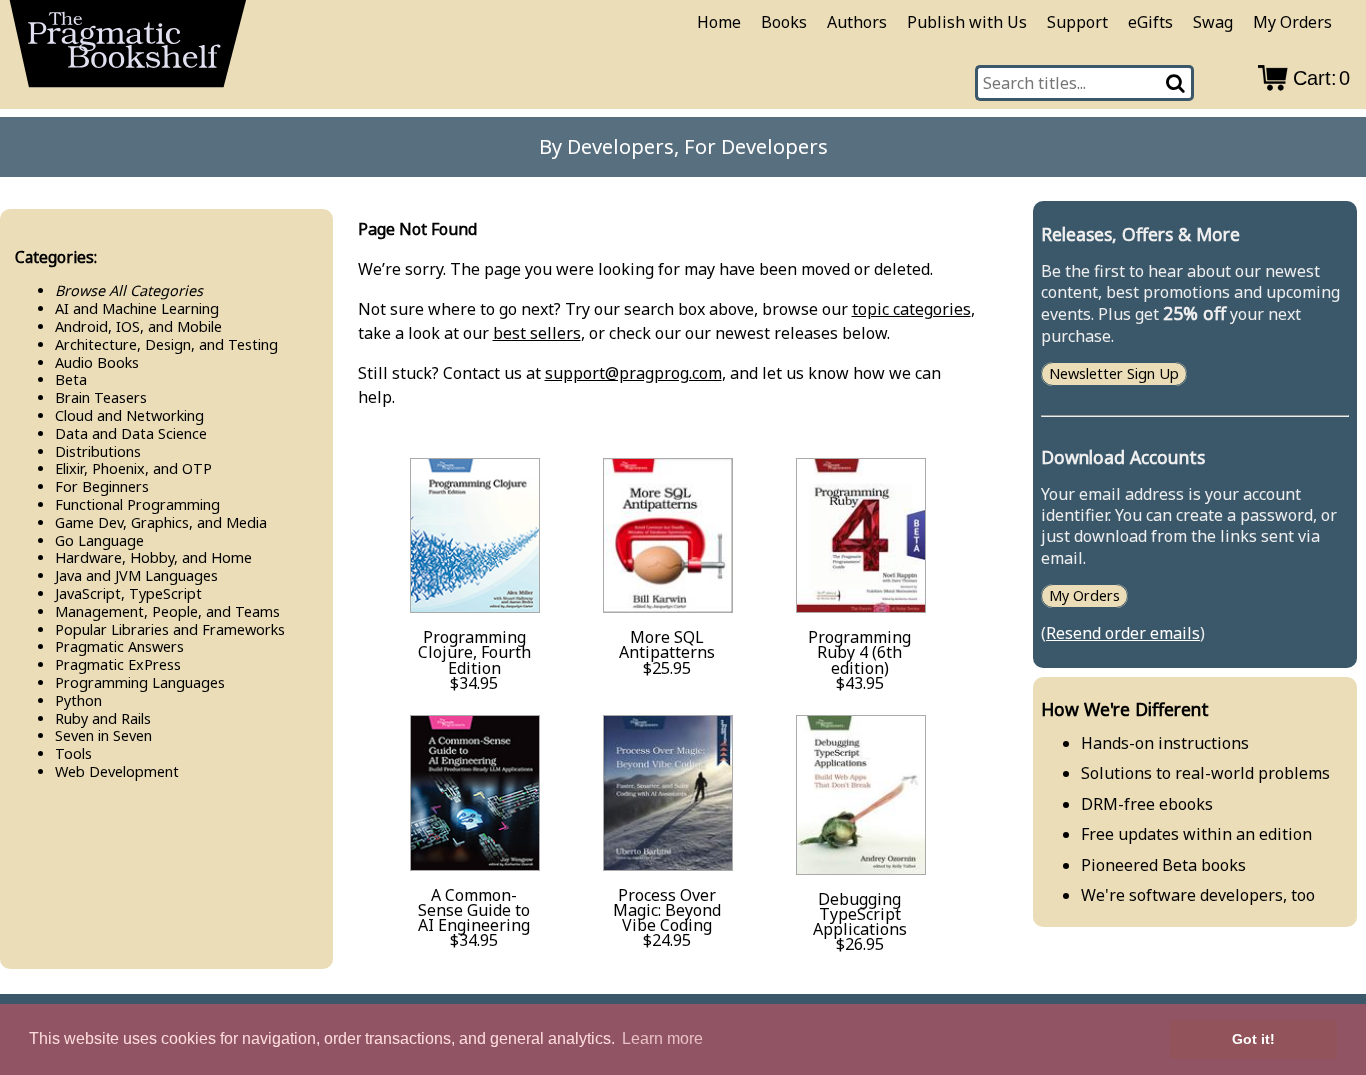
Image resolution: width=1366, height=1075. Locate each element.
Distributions (98, 451)
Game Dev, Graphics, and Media (161, 522)
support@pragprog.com (633, 373)
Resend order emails (1123, 633)
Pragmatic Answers (119, 646)
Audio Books (97, 362)
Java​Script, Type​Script (128, 593)
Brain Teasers (101, 397)
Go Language (99, 540)
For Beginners (102, 486)
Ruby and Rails (103, 718)
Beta (71, 379)
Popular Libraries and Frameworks (170, 629)
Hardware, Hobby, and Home (153, 557)
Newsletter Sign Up (1114, 373)
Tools (73, 753)
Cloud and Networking (129, 415)
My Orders (1292, 22)
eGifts (1150, 22)
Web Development (117, 771)
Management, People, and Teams (167, 611)
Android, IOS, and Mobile (138, 326)
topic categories (911, 309)
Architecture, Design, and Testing (166, 344)
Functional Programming (137, 504)
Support (1077, 22)
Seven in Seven (103, 735)
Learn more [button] (662, 1038)
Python (78, 700)
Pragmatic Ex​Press (118, 664)
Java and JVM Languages (136, 575)
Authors (857, 22)
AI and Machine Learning (137, 308)
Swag (1213, 22)
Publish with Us (967, 22)
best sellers (537, 333)
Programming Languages (140, 682)
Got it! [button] (1253, 1039)
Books (784, 22)
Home (719, 22)
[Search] (1176, 83)
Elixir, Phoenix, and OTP (133, 468)
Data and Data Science (131, 433)
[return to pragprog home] (128, 50)
